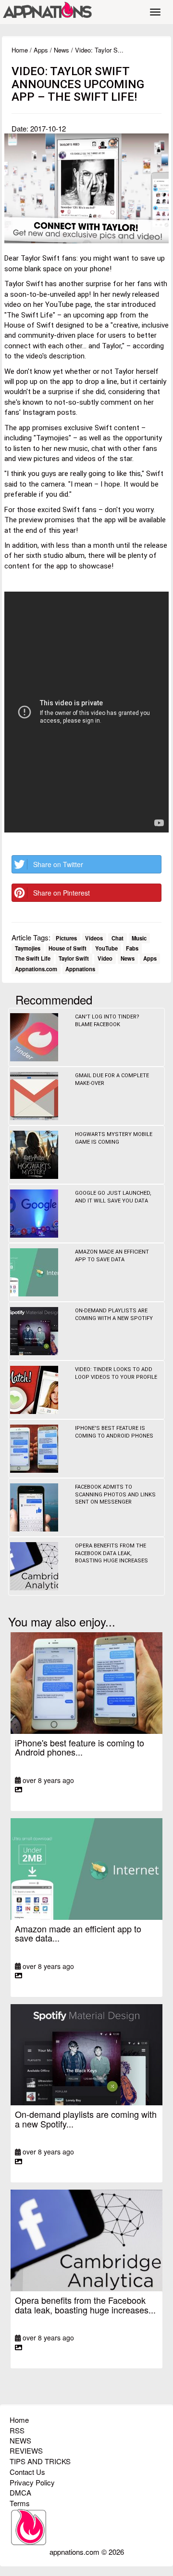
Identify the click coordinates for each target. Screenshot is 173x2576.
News (62, 50)
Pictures (66, 938)
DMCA (20, 2492)
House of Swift (68, 948)
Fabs (132, 948)
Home (20, 50)
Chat (117, 938)
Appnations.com (36, 969)
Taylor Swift (74, 959)
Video (105, 959)
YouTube (106, 948)
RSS (17, 2430)
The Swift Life (33, 959)
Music (139, 938)
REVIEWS (26, 2451)
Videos (94, 938)
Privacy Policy (32, 2482)
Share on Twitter (58, 864)
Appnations (80, 969)
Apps (41, 50)
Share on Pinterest (62, 893)
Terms (20, 2503)
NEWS (20, 2440)
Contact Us (27, 2472)
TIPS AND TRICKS (40, 2461)
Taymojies (28, 948)
